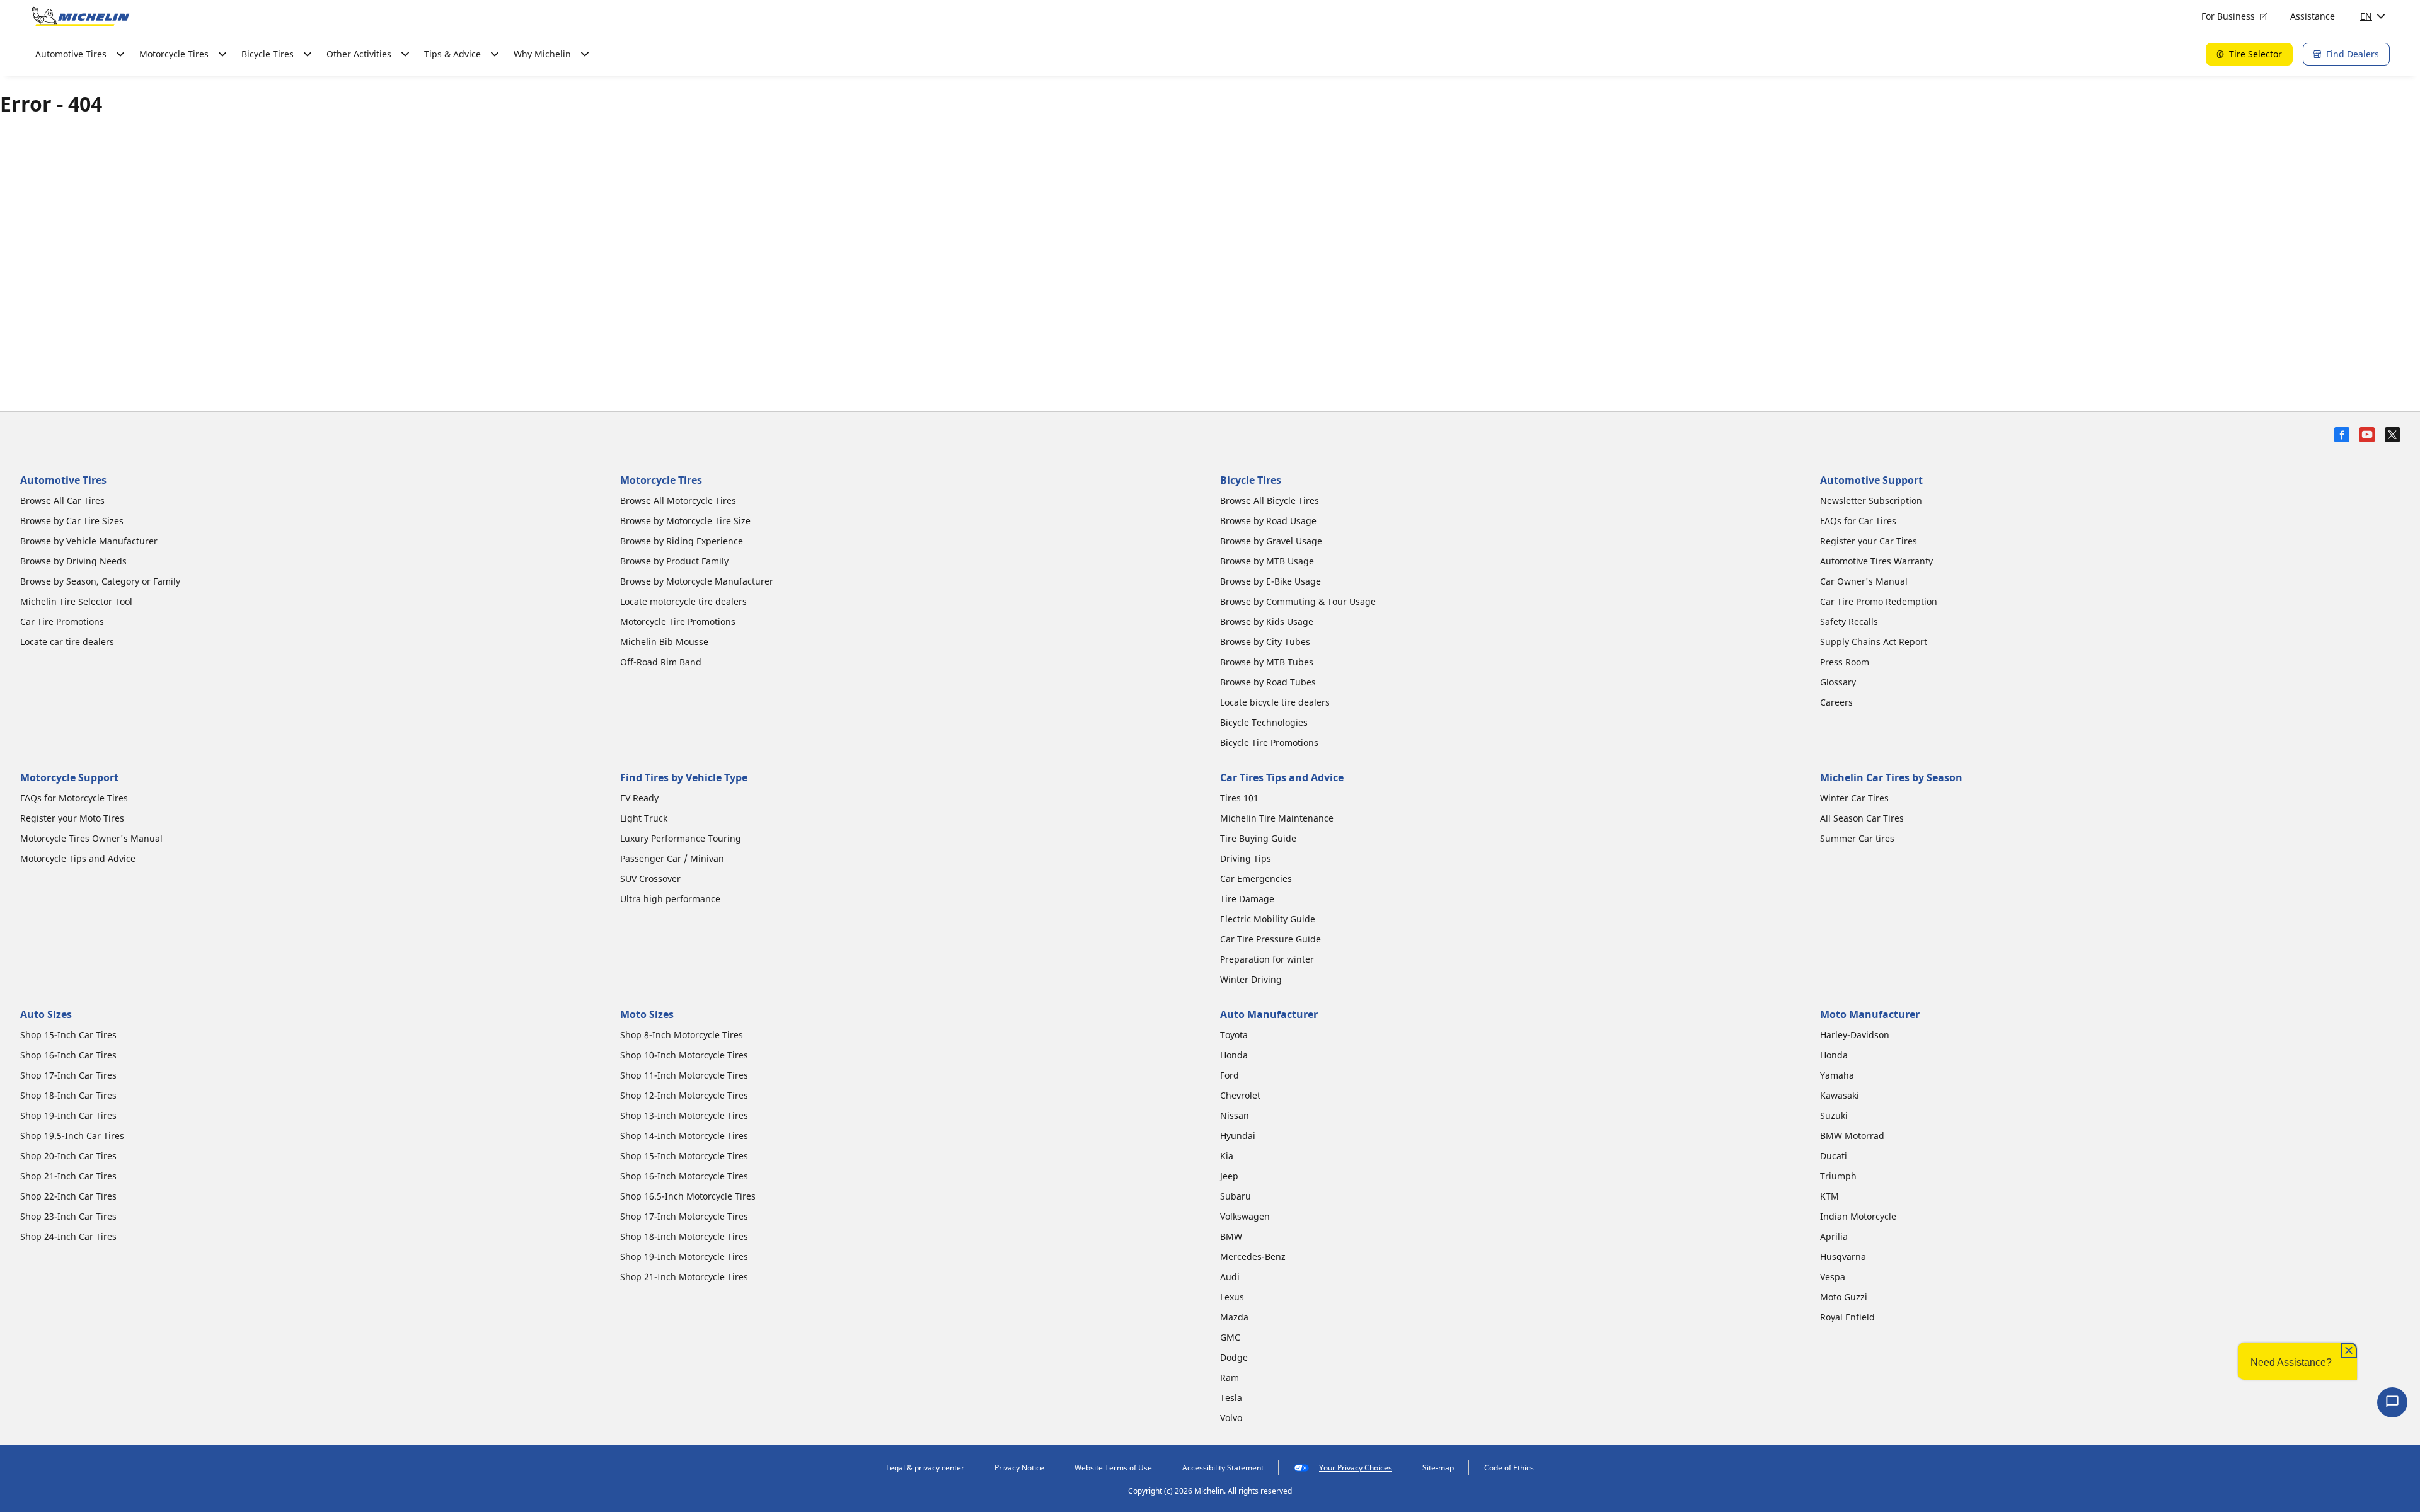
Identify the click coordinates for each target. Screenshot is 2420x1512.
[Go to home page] (81, 16)
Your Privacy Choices (1356, 1468)
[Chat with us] (2392, 1402)
